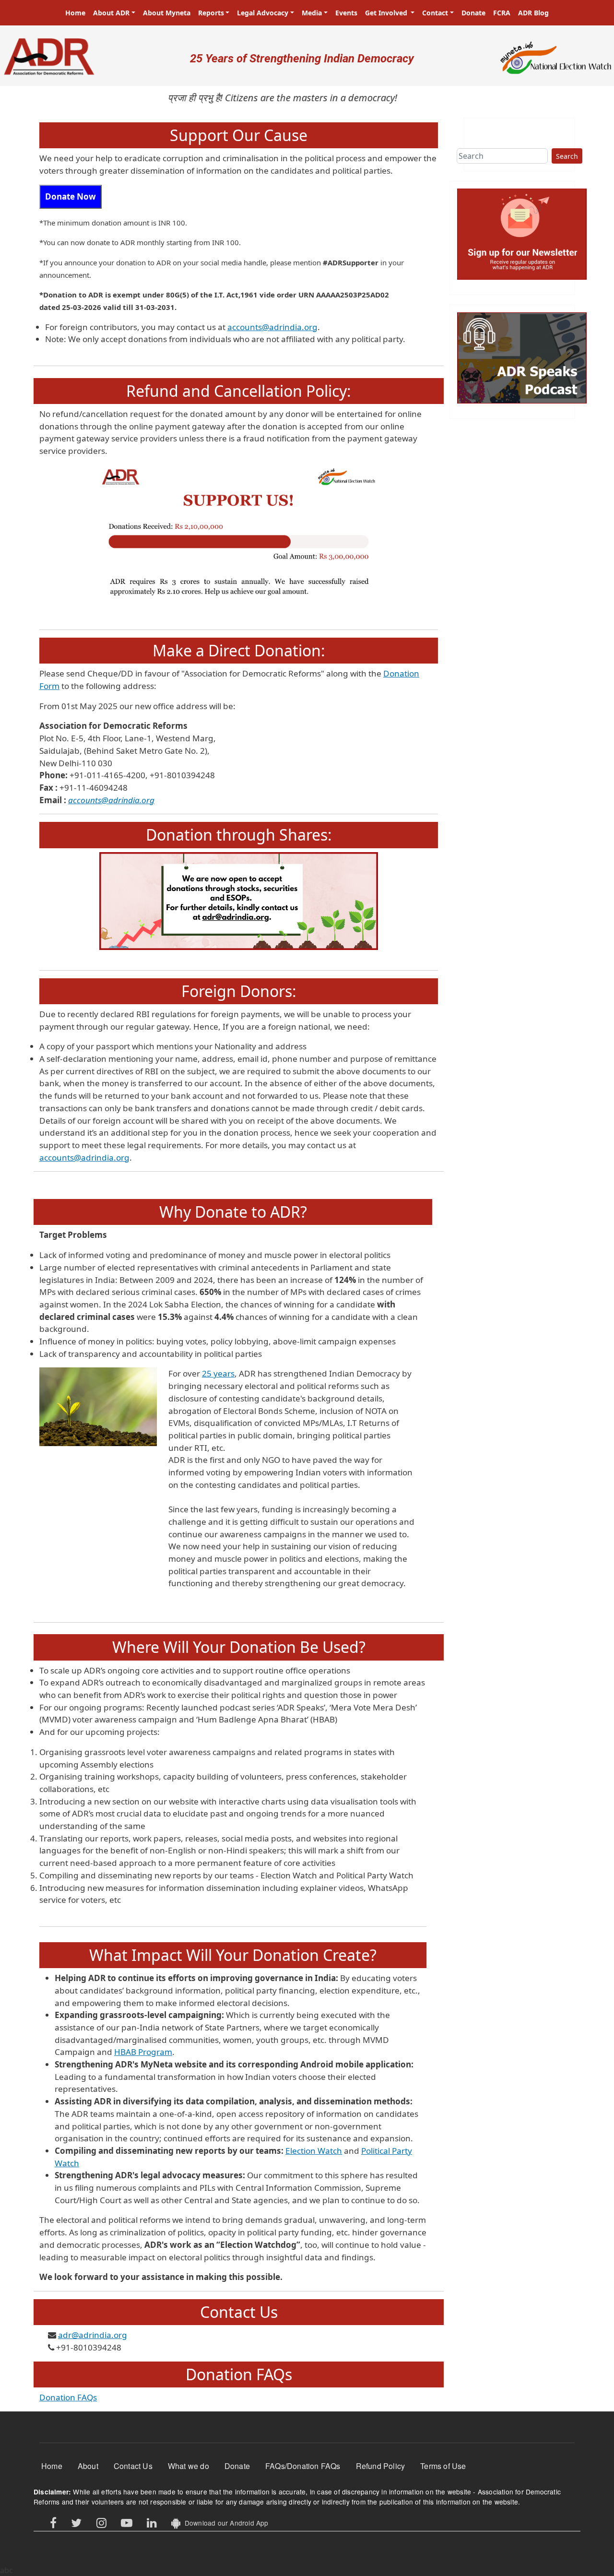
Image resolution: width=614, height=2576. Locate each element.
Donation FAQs (68, 2397)
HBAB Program (143, 2052)
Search (567, 156)
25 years (218, 1373)
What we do (189, 2466)
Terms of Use (443, 2466)
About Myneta (167, 13)
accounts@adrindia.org (272, 327)
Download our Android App (224, 2523)
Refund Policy (381, 2466)
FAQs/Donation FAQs (303, 2466)
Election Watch (314, 2151)
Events (346, 13)
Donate (473, 13)
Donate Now (71, 196)
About (88, 2466)
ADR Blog (533, 13)
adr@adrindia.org (93, 2335)
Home (75, 13)
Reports (211, 13)
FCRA (502, 13)
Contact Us (133, 2466)
